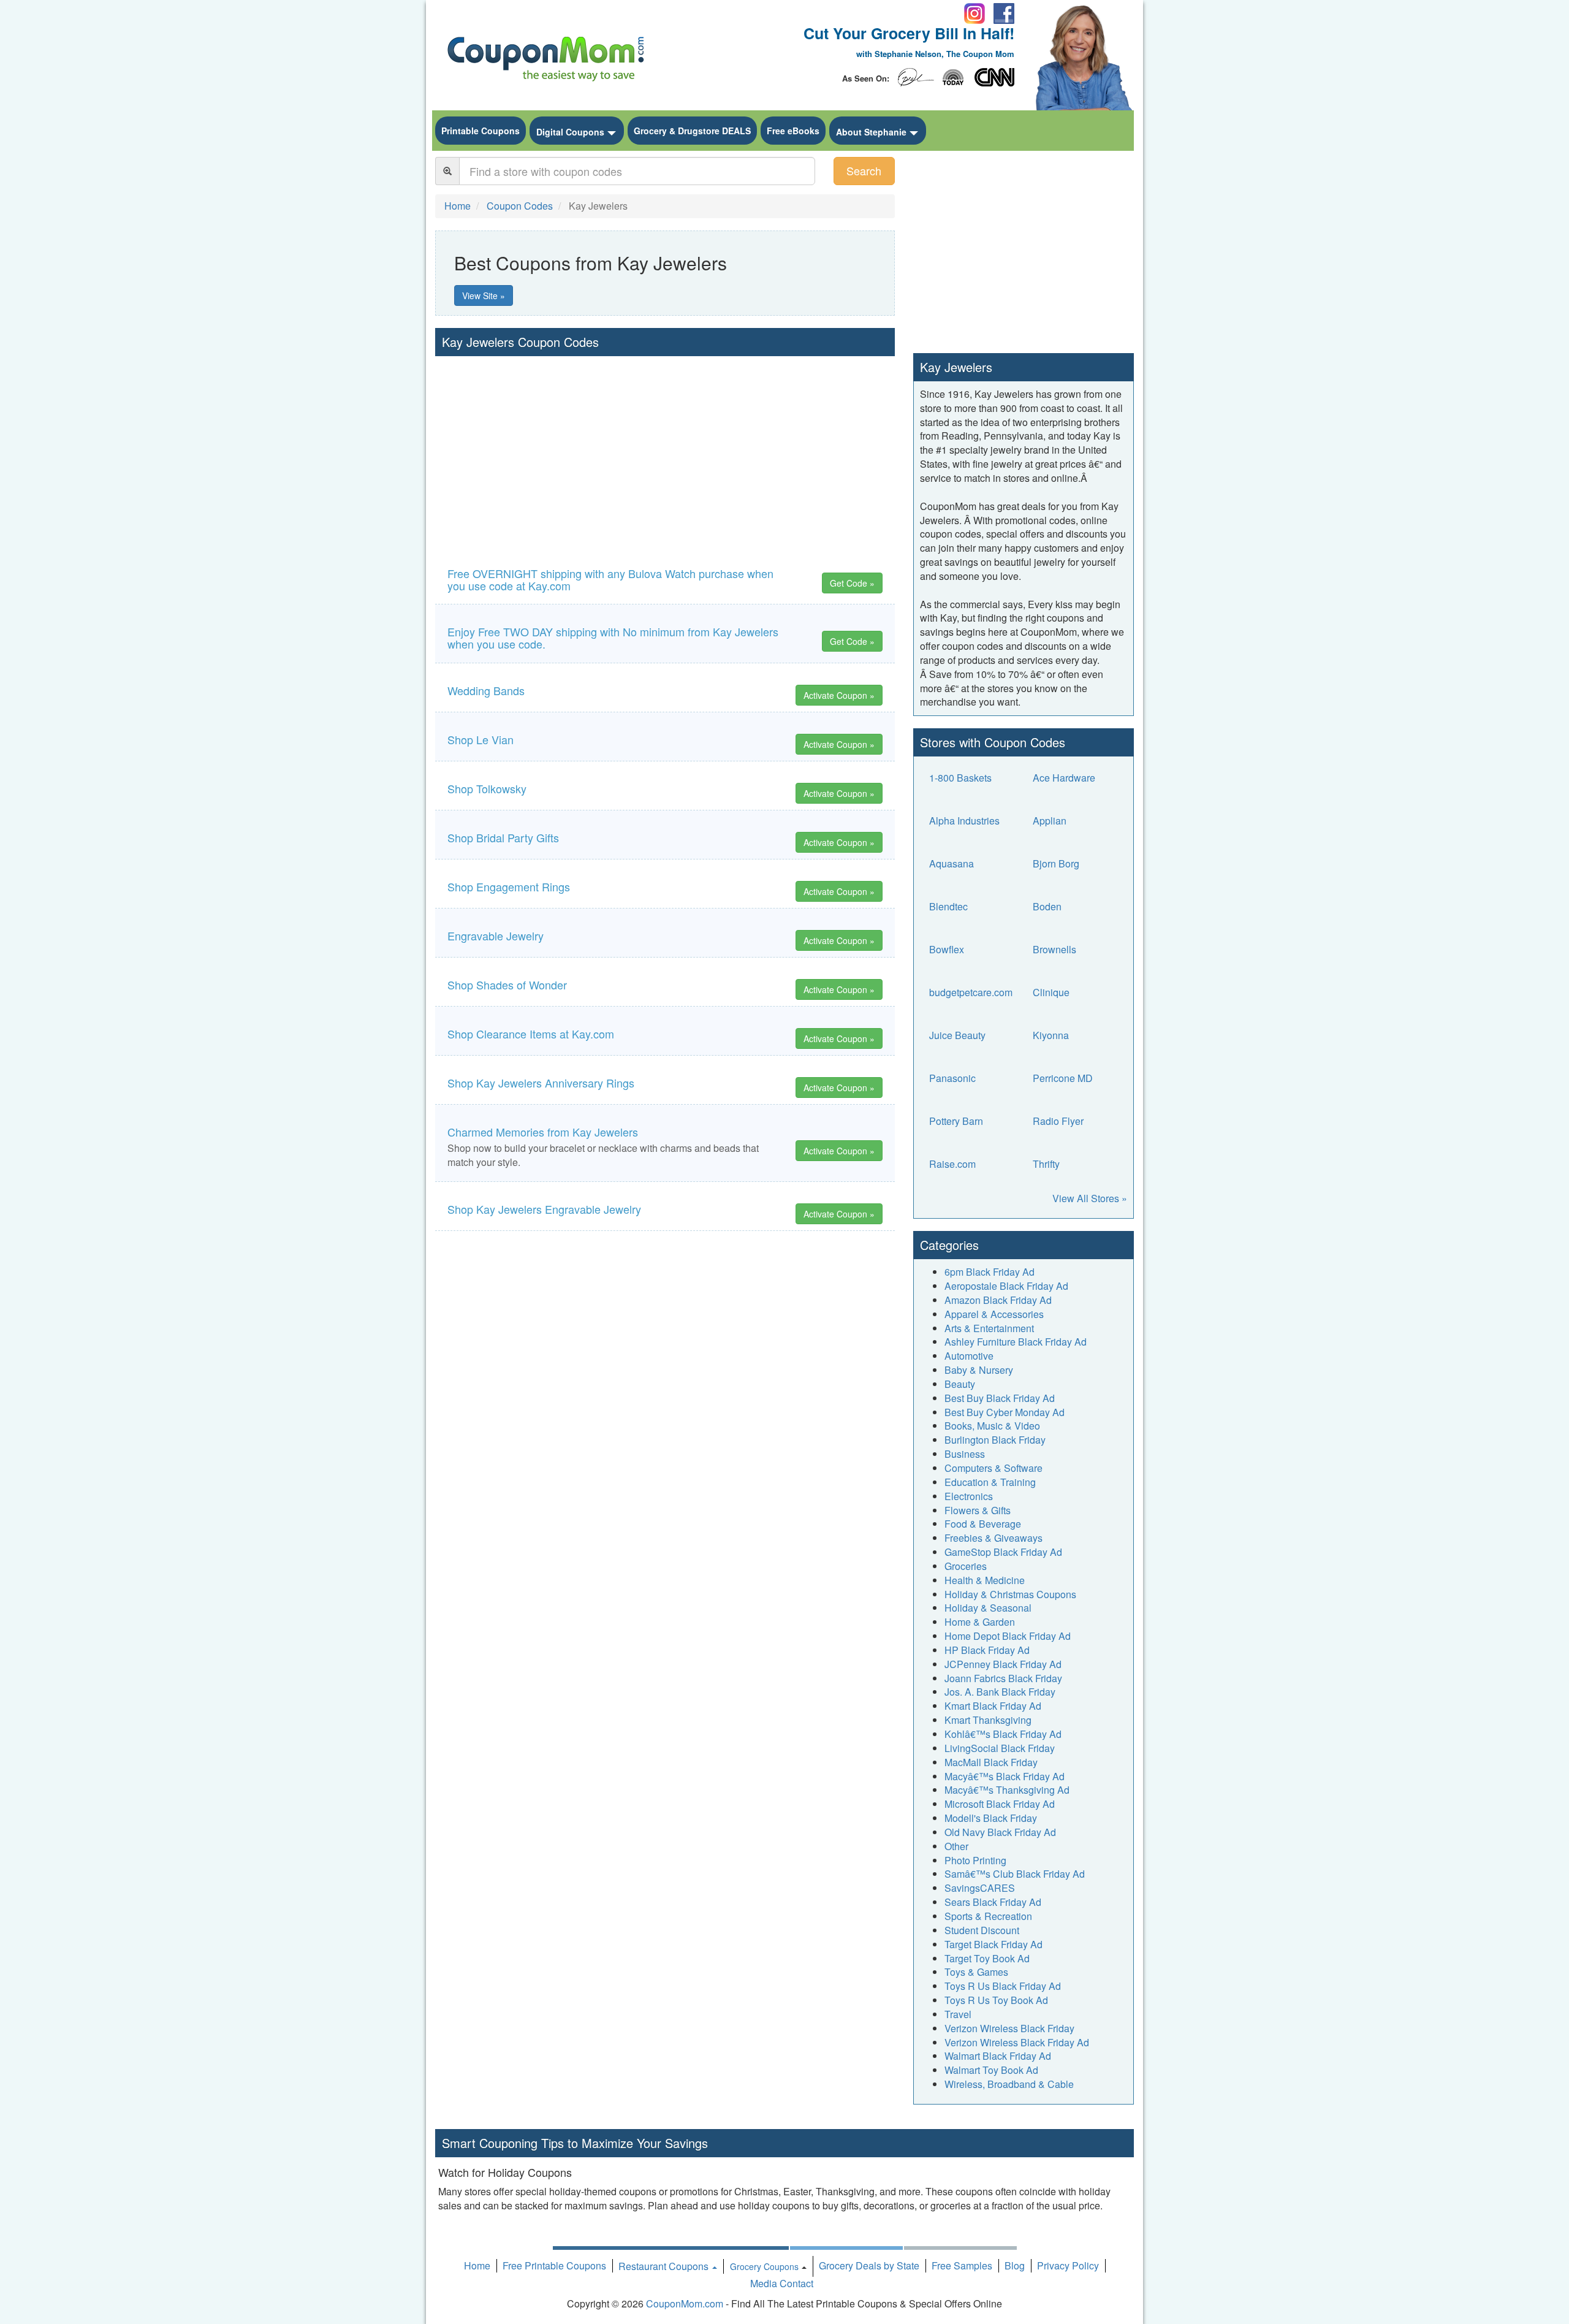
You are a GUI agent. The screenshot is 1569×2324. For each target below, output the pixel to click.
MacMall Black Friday (991, 1762)
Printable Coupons (481, 131)
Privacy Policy (1068, 2265)
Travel (958, 2014)
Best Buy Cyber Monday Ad (1005, 1412)
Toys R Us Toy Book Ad (996, 2000)
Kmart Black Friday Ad (993, 1706)
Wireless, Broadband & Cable (1009, 2084)
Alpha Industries (964, 821)
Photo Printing (975, 1860)
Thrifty (1046, 1164)
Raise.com (952, 1164)
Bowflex (947, 949)
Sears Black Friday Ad (993, 1902)
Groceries (966, 1566)
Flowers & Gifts (978, 1510)
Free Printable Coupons (554, 2265)
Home (477, 2265)
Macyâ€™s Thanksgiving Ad (1007, 1790)
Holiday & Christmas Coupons (1010, 1594)
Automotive (969, 1356)
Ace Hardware (1064, 778)
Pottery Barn (956, 1121)
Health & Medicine (985, 1580)
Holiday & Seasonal (988, 1608)
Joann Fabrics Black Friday (1003, 1678)
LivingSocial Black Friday (1000, 1748)
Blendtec (948, 906)
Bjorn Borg (1056, 863)
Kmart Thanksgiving (988, 1720)
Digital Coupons (570, 132)
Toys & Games (976, 1972)
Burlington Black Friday (995, 1440)
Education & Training (990, 1482)
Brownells (1054, 949)
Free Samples (962, 2265)
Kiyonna (1051, 1035)
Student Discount (982, 1930)
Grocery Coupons (764, 2266)
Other (956, 1846)
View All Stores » (1090, 1198)
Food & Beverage (983, 1524)
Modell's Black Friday (991, 1818)
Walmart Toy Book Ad (991, 2070)
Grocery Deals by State (869, 2265)
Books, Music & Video (992, 1426)
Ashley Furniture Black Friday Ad (1016, 1342)
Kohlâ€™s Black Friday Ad (1003, 1734)
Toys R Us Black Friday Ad (1003, 1986)
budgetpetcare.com (971, 992)
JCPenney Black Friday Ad (1003, 1664)
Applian (1050, 821)
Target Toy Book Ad (987, 1958)
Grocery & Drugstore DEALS (692, 131)
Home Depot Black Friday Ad (1008, 1636)
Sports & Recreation (988, 1916)
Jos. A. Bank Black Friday (1000, 1692)
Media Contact (782, 2283)
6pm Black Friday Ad (990, 1272)
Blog (1015, 2265)
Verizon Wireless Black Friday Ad (1017, 2042)
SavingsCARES (980, 1888)
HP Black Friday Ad (987, 1650)
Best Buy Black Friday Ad (1000, 1398)
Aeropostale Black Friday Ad (1006, 1286)
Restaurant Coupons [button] (665, 2266)
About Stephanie (871, 132)
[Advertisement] (665, 448)
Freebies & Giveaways (993, 1538)
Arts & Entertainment (989, 1328)
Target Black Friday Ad (993, 1944)
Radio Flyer (1058, 1121)
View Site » (484, 295)
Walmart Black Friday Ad (998, 2056)
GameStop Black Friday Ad (1003, 1552)
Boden (1047, 906)
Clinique (1051, 992)
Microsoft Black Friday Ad (1000, 1804)
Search (864, 170)
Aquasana (952, 863)
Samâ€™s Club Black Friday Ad (1015, 1874)
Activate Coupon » (839, 695)
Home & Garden (980, 1622)
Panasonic (952, 1078)
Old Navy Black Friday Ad (1000, 1832)
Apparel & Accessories (994, 1314)
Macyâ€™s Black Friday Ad (1005, 1776)
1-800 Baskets (960, 778)
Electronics (969, 1496)
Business (965, 1454)
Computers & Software (993, 1468)
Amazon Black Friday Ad (998, 1300)
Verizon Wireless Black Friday (1009, 2028)
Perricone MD (1063, 1078)
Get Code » (852, 583)
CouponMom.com (685, 2303)
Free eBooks (793, 131)
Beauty (960, 1384)
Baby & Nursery (979, 1370)
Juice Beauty (957, 1035)
